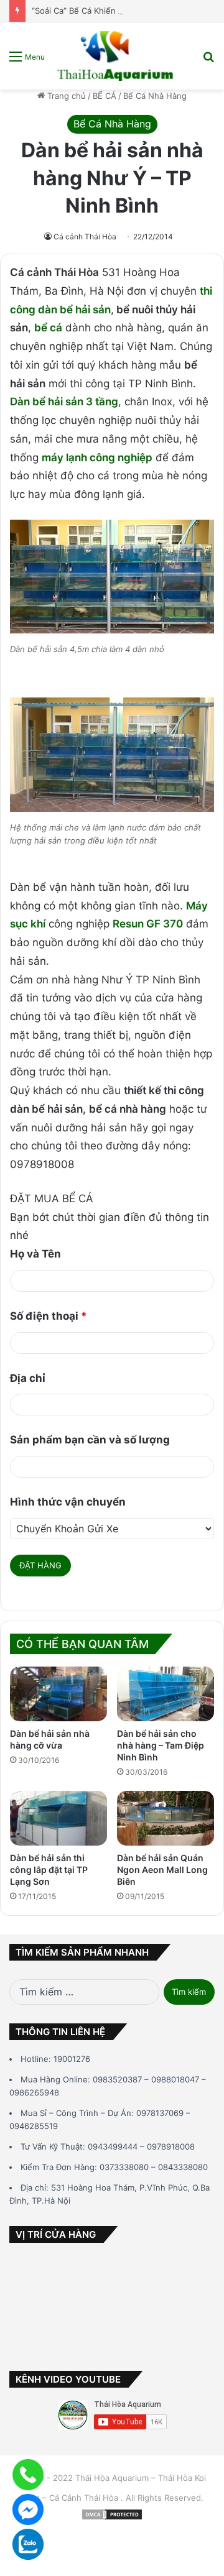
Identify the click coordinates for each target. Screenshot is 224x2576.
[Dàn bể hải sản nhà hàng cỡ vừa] (58, 1694)
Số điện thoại (49, 1316)
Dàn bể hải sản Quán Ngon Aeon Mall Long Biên (162, 1870)
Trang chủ (65, 96)
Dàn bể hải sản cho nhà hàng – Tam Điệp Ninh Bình (161, 1745)
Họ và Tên (35, 1254)
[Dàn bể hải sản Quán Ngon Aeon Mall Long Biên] (166, 1818)
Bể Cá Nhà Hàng (155, 96)
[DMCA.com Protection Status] (112, 2518)
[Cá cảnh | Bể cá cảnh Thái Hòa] (116, 56)
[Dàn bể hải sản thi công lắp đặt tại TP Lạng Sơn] (58, 1818)
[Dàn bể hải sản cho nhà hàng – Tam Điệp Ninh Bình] (166, 1694)
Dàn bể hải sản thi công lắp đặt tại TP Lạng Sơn (49, 1870)
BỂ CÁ (105, 96)
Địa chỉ (28, 1378)
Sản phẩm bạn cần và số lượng (90, 1440)
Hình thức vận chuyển (68, 1502)
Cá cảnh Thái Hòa (85, 237)
